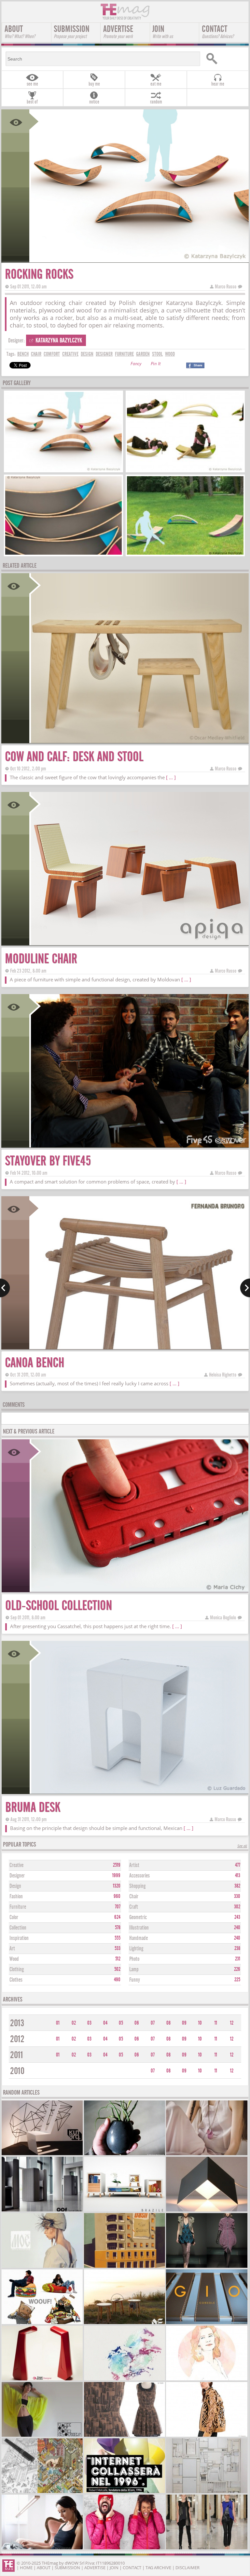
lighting (136, 1949)
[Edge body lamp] (42, 2380)
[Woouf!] (42, 2323)
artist (134, 1865)
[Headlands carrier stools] (125, 2323)
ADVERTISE (118, 32)
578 (118, 1928)
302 (237, 1907)
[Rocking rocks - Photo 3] (63, 554)
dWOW (72, 2563)
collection (18, 1928)
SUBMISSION (72, 32)
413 (238, 1876)
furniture (124, 354)
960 (117, 1896)
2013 (17, 2023)
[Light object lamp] (207, 2211)
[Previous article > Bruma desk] (5, 1288)
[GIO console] (207, 2323)
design (87, 354)
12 (232, 2023)
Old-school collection (59, 1606)
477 (238, 1865)
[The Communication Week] (125, 2492)
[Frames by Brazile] (125, 2211)
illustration (139, 1928)
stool (157, 354)
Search (225, 59)
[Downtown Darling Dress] (125, 2436)
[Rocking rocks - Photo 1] (63, 470)
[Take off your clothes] (42, 2436)
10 (200, 2023)
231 (238, 1959)
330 (237, 1896)
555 (118, 1938)
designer (104, 354)
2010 (17, 2071)
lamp (134, 1969)
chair (36, 354)
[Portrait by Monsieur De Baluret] (207, 2380)
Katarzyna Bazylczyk (59, 340)
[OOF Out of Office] (42, 2211)
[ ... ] (171, 777)
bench (23, 354)
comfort (52, 354)
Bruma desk (33, 1807)
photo (134, 1959)
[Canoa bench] (139, 1347)
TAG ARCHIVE (158, 2568)
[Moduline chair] (139, 943)
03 (89, 2023)
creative (70, 354)
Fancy (136, 364)
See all (242, 1846)
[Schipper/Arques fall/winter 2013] (207, 2267)
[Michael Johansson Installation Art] (207, 2492)
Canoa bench (35, 1363)
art (12, 1949)
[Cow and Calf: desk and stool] (139, 741)
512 (118, 1959)
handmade (139, 1938)
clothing (17, 1969)
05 (121, 2023)
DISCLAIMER (187, 2568)
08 (168, 2023)
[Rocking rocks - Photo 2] (185, 470)
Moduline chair (41, 959)
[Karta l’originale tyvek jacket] (125, 2548)
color (14, 1917)
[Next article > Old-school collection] (245, 1288)
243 (237, 1917)
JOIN (163, 32)
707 (118, 1907)
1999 (116, 1876)
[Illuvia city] (42, 2492)
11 (216, 2023)
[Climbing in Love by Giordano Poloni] (125, 2267)
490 (117, 1980)
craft (134, 1907)
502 (117, 1969)
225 (237, 1980)
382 (237, 1886)
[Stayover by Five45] (139, 1145)
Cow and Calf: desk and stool (74, 757)
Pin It (156, 364)
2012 (17, 2039)
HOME (26, 2568)
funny (135, 1980)
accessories (139, 1876)
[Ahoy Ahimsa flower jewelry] (207, 2154)
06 (137, 2023)
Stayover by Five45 (48, 1161)
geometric (138, 1917)
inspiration (19, 1938)
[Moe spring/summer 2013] (42, 2267)
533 (118, 1948)
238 (237, 1948)
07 (153, 2023)
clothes (16, 1980)
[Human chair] (42, 2154)
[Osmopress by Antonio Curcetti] (125, 2380)
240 (237, 1928)
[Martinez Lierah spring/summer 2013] (207, 2548)
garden (143, 354)
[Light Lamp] (42, 2548)
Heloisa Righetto (223, 1375)
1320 (117, 1886)
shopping (137, 1886)
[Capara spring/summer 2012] (207, 2436)
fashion (16, 1897)
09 (184, 2023)
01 (58, 2023)
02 (74, 2023)
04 (105, 2023)
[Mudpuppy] (125, 2154)
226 (237, 1969)
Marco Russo (226, 287)
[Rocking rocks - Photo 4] (185, 554)
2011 (17, 2055)
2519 (117, 1865)
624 (117, 1917)
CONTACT (218, 32)
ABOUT (20, 32)
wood (170, 354)
